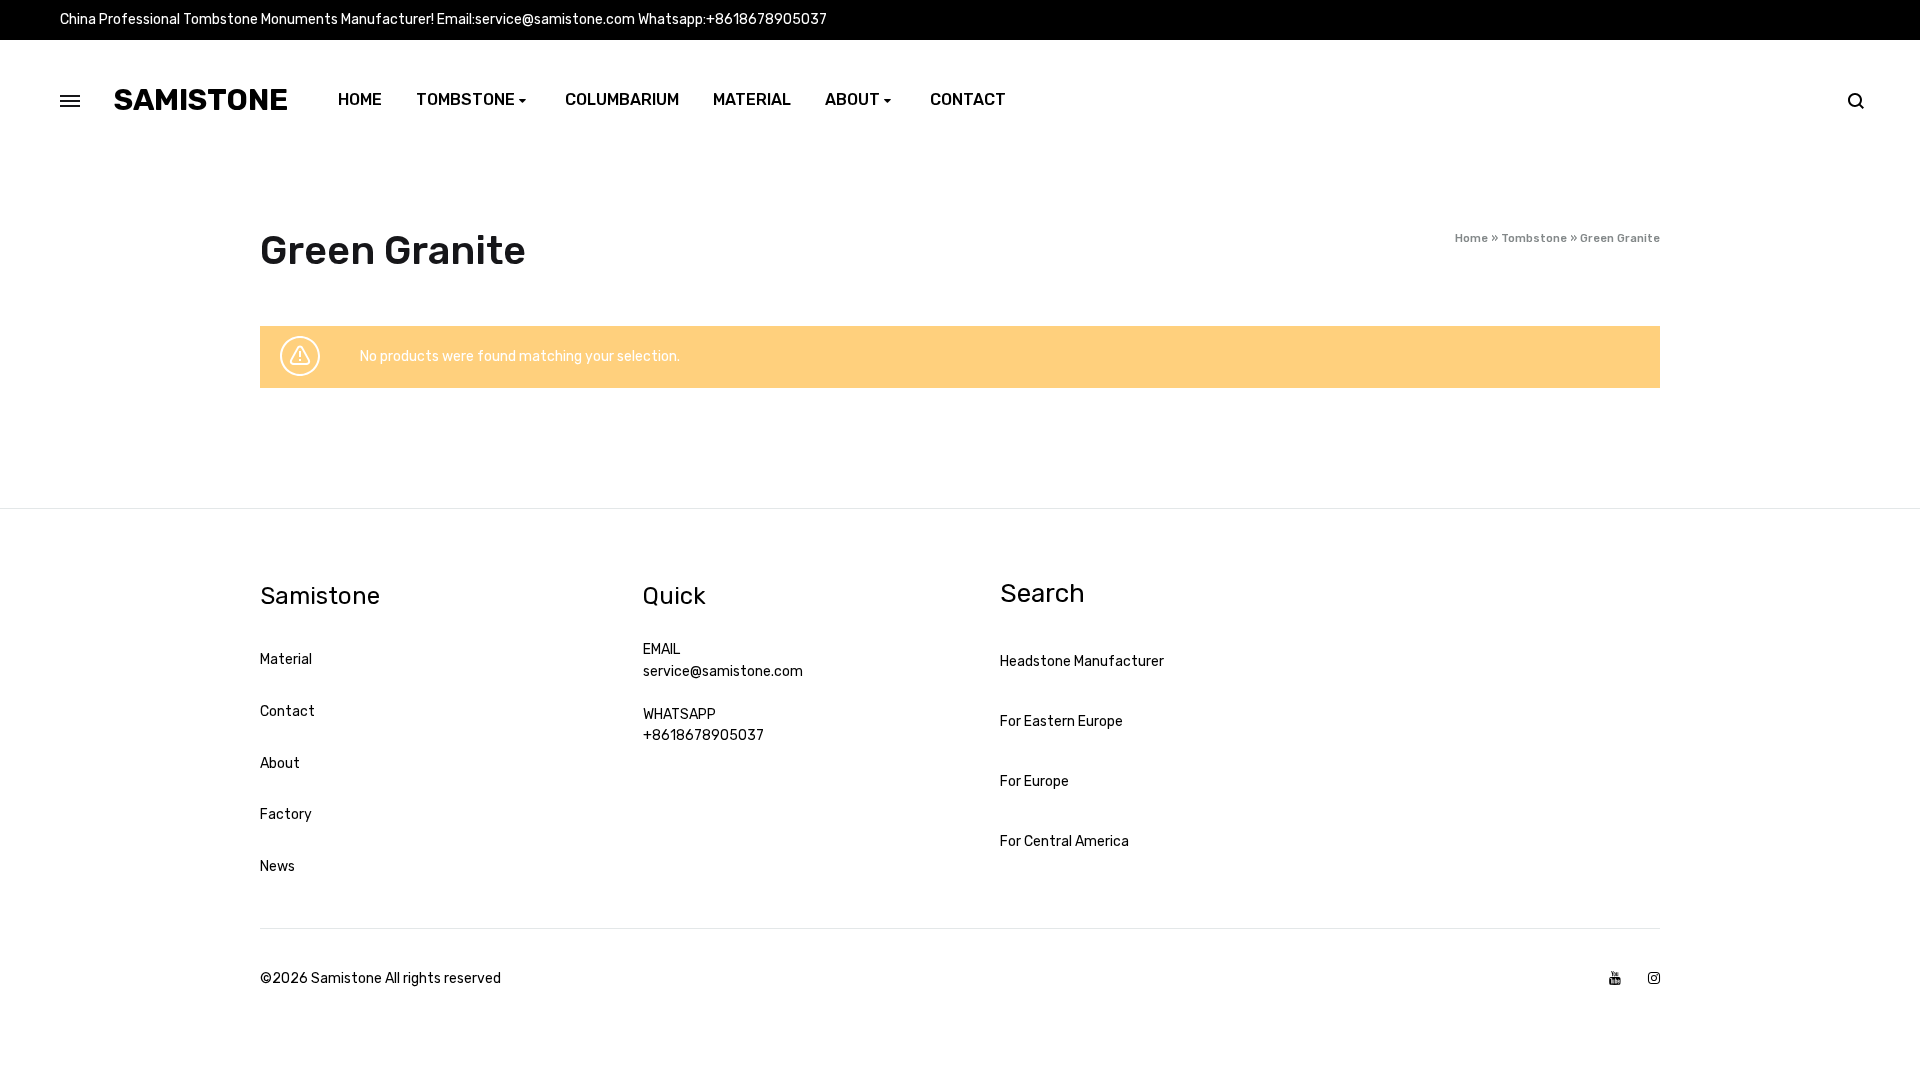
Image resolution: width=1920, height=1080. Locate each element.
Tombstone (465, 99)
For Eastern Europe (1061, 721)
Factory (286, 814)
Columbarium (622, 99)
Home (360, 99)
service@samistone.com (723, 671)
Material (752, 99)
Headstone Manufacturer (1082, 661)
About (852, 99)
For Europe (1034, 781)
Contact (968, 99)
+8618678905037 (703, 735)
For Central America (1064, 841)
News (277, 866)
